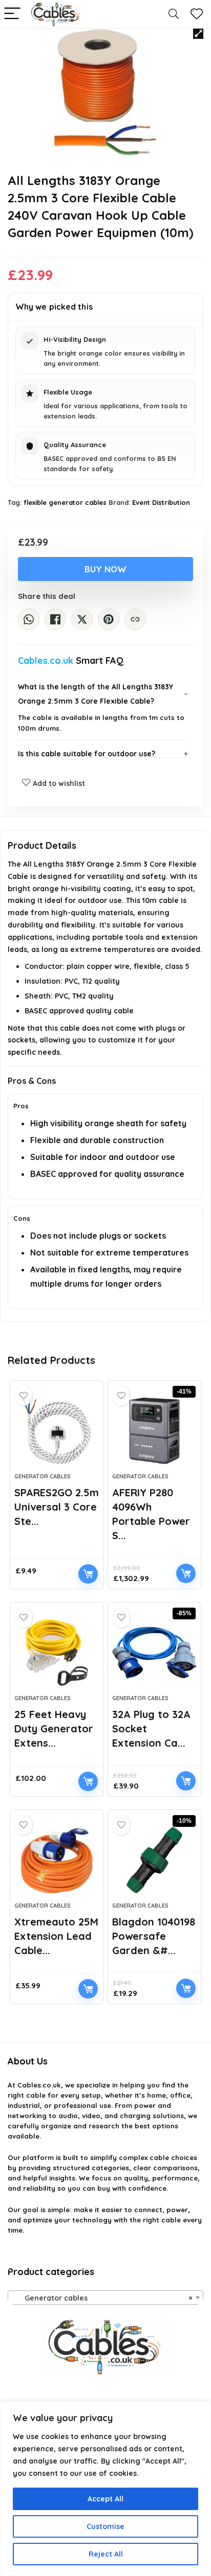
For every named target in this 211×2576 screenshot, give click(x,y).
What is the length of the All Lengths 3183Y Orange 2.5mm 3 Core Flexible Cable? (96, 694)
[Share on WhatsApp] (29, 619)
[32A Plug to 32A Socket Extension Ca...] (154, 1653)
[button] (198, 34)
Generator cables (43, 1476)
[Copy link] (135, 619)
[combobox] (105, 2297)
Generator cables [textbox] (102, 2298)
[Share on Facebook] (55, 619)
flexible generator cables (65, 502)
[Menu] (12, 14)
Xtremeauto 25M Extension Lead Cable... (56, 1936)
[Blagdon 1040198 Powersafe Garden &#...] (154, 1860)
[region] (105, 2489)
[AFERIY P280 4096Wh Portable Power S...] (154, 1431)
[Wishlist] (197, 14)
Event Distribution (161, 502)
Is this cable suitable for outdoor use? (87, 754)
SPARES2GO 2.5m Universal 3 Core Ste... (57, 1507)
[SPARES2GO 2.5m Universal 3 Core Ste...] (57, 1431)
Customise (105, 2526)
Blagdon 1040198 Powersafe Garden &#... (154, 1936)
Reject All (106, 2554)
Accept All (105, 2499)
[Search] (174, 14)
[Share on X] (82, 619)
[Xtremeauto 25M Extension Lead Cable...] (57, 1860)
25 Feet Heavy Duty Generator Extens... (54, 1728)
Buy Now (105, 569)
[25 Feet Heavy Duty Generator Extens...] (57, 1653)
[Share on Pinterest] (109, 619)
